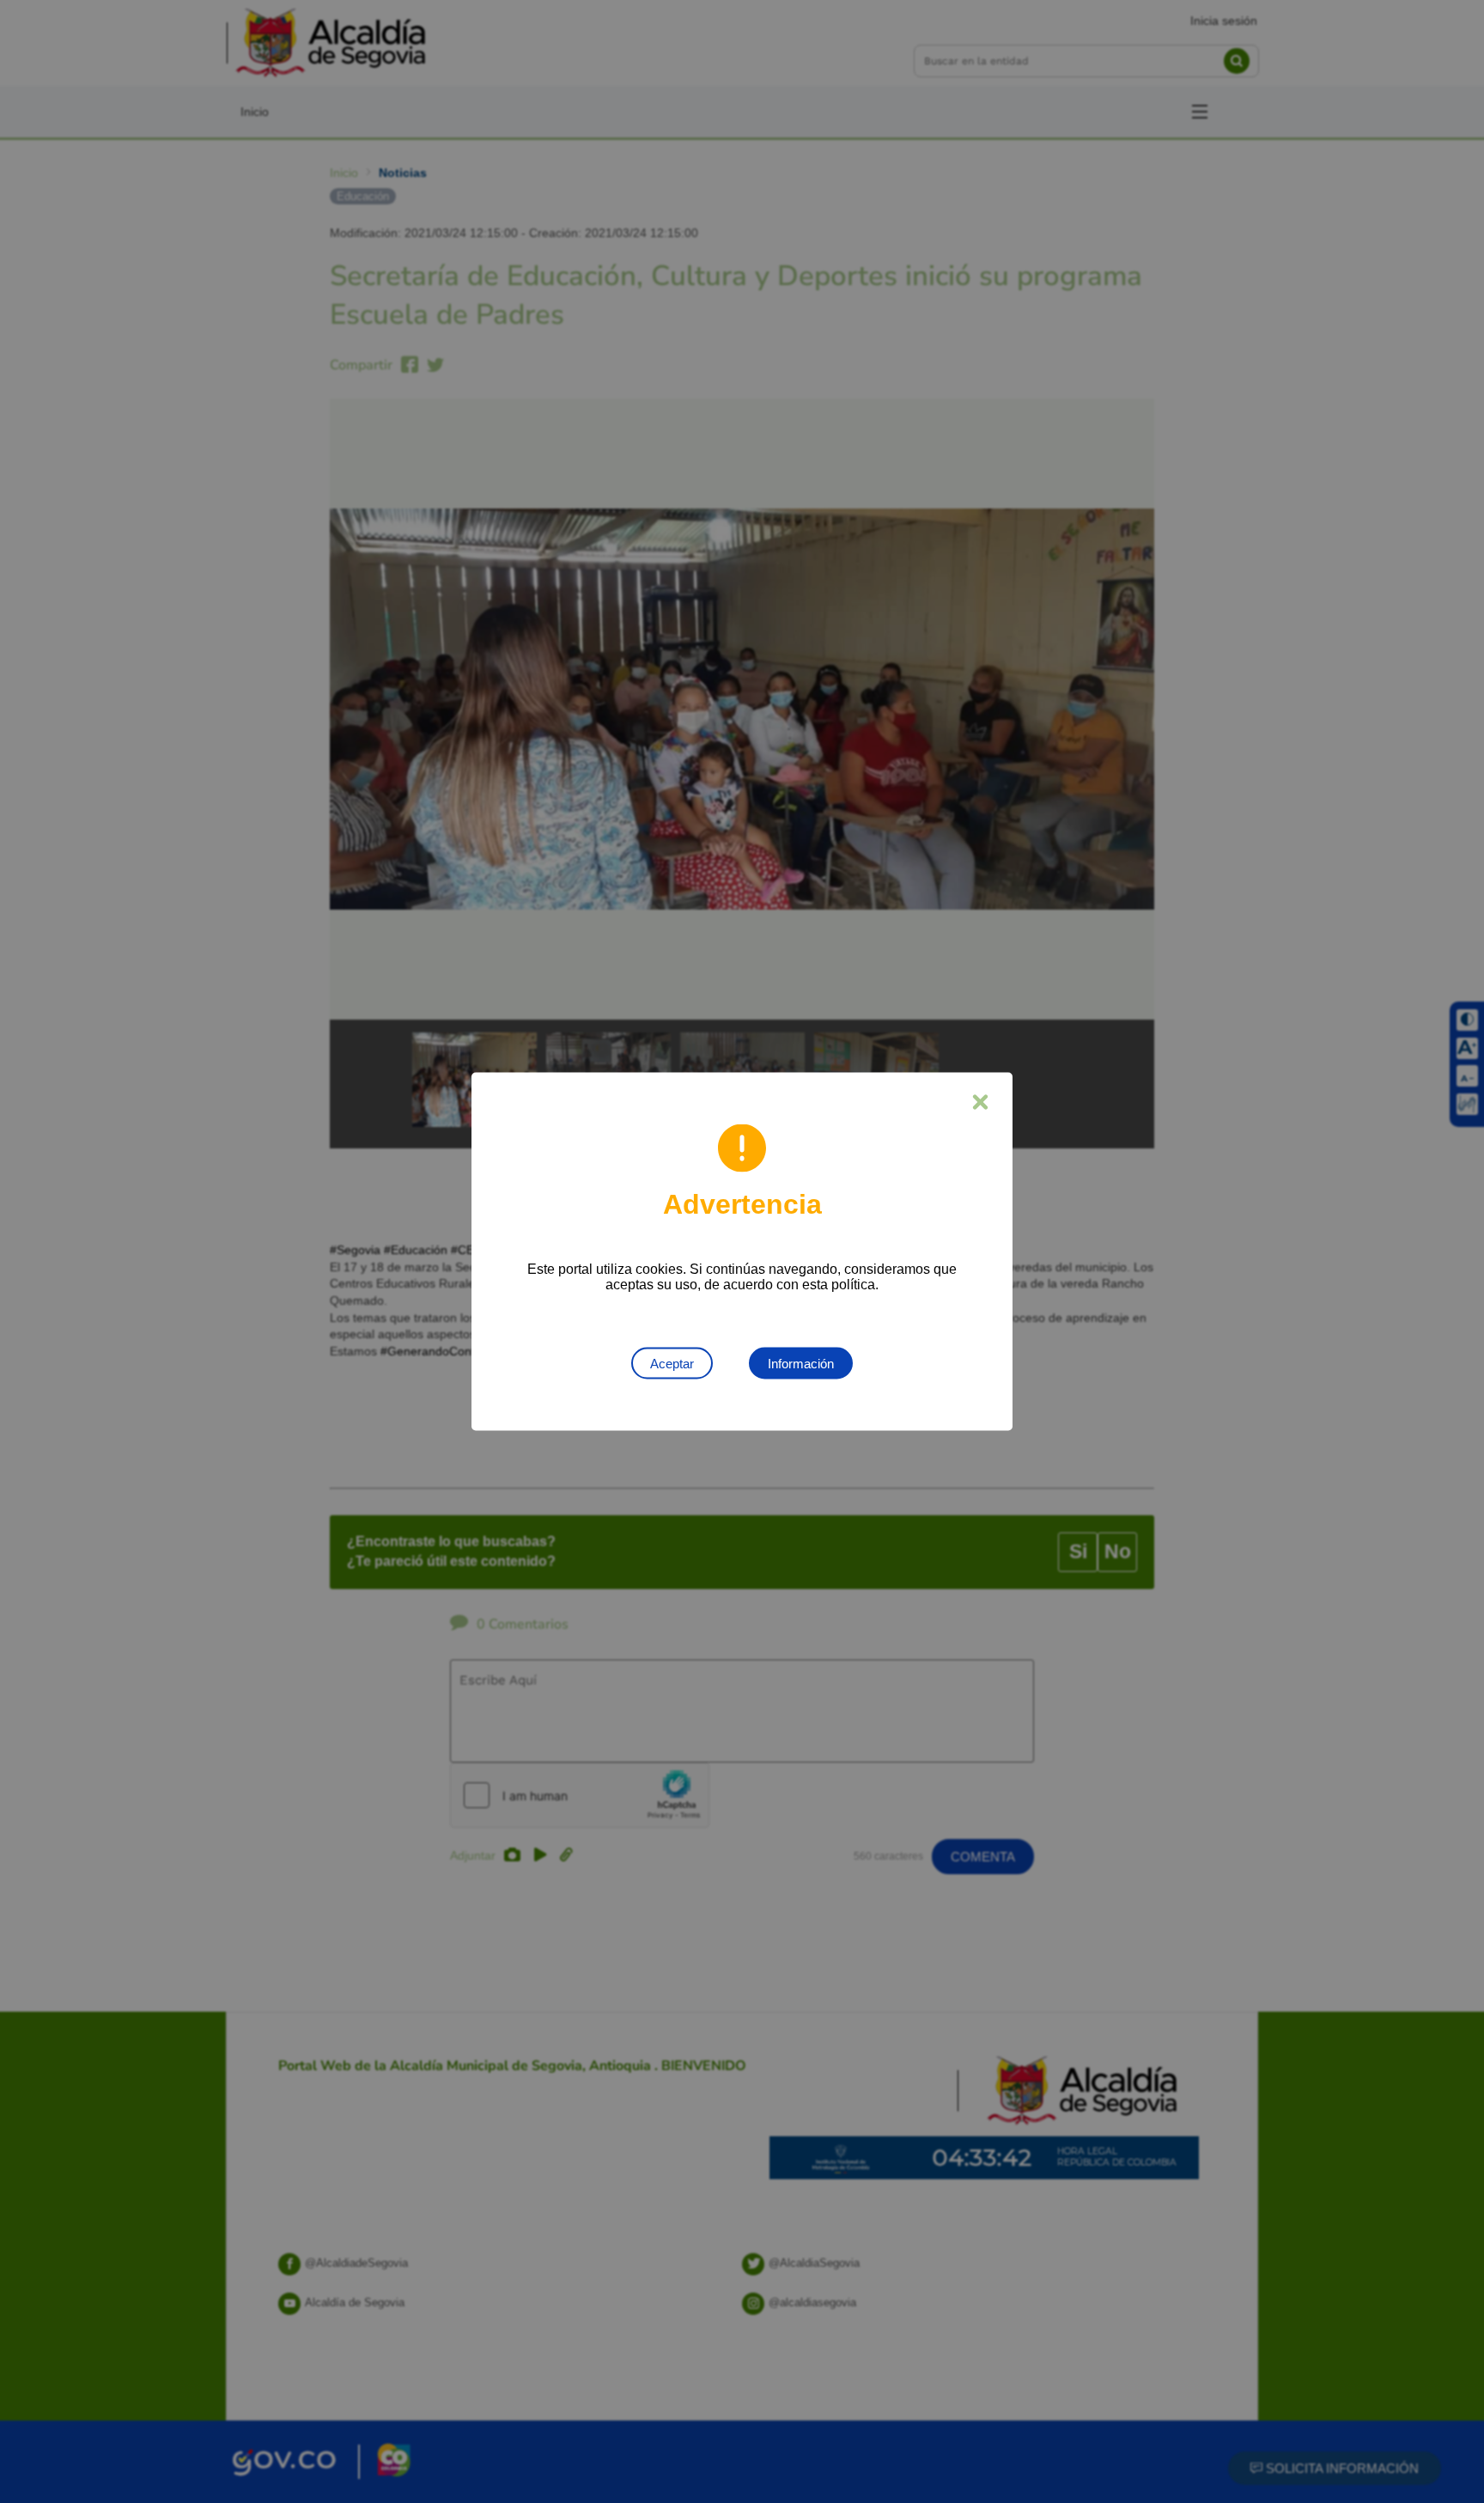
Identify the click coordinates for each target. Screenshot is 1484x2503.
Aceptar (672, 1364)
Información (801, 1364)
